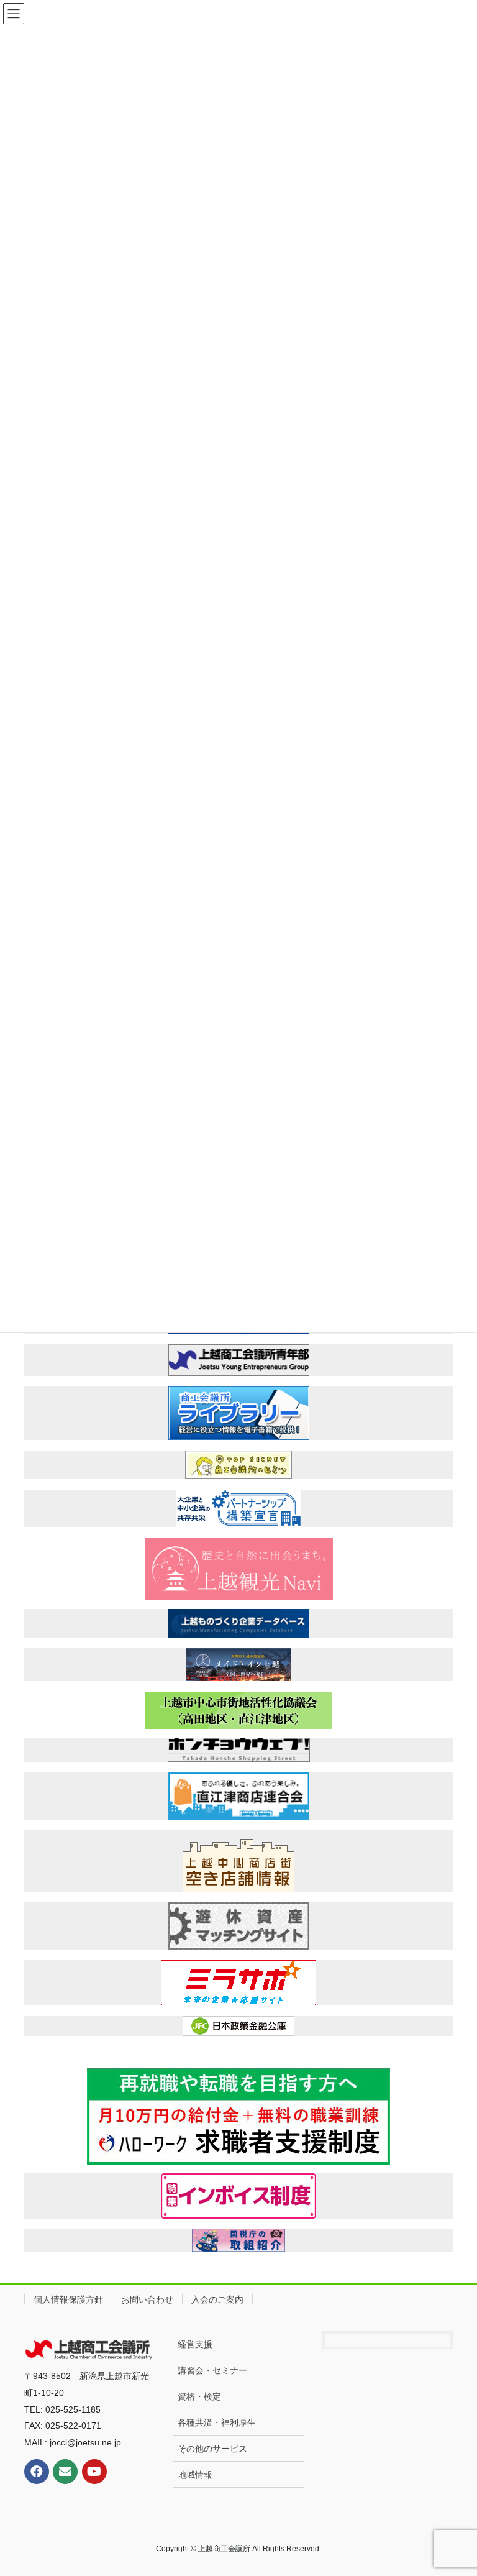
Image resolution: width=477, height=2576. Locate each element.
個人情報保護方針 (68, 2299)
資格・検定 (199, 2396)
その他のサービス (212, 2449)
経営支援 (195, 2344)
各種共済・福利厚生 (217, 2422)
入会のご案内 (217, 2299)
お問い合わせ (147, 2299)
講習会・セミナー (212, 2370)
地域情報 (195, 2475)
